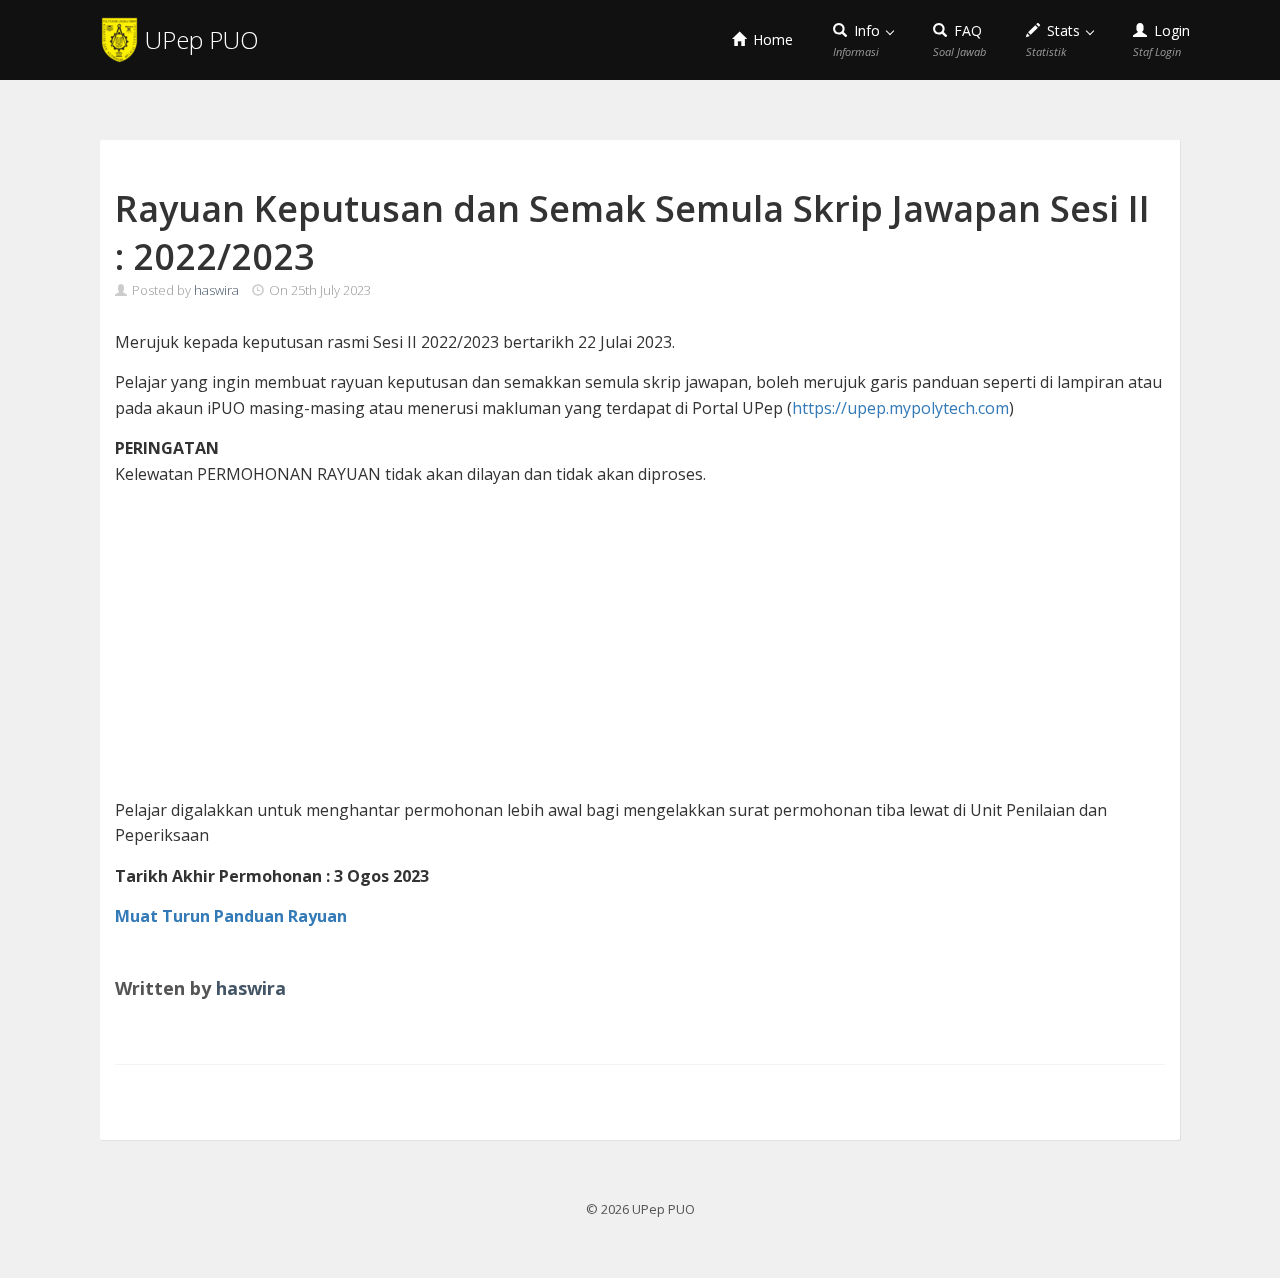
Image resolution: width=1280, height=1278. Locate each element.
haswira (216, 290)
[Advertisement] (640, 643)
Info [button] (858, 40)
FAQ (959, 40)
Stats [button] (1055, 40)
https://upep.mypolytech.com (900, 408)
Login (1161, 40)
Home (771, 39)
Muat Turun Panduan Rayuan (231, 916)
